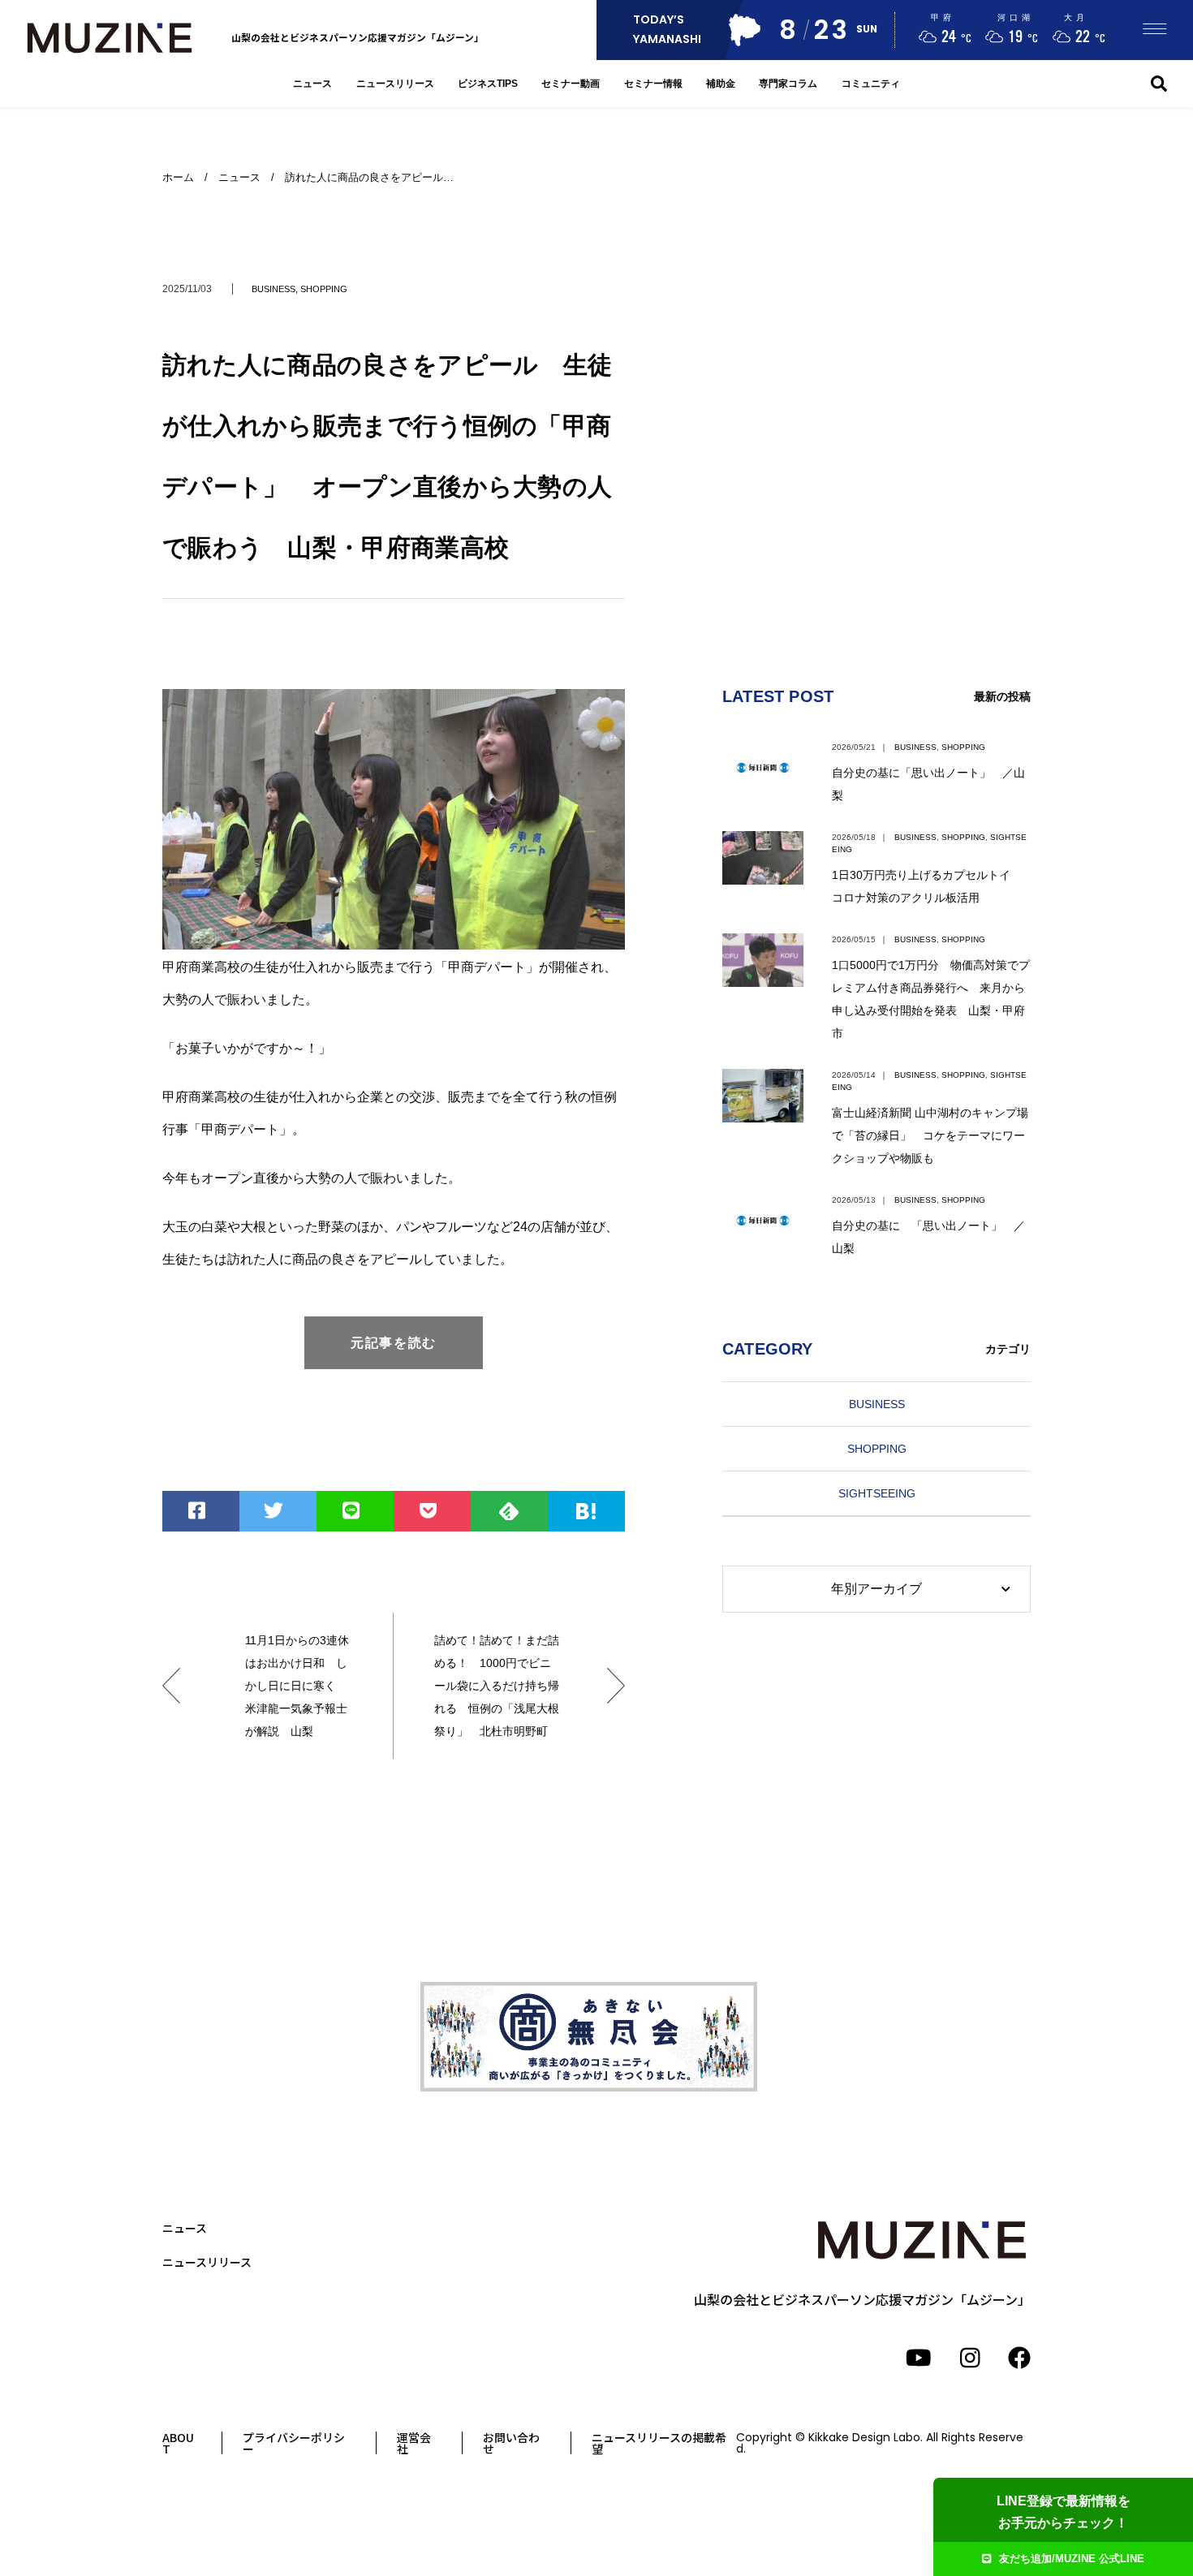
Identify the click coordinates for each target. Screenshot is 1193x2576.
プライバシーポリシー (294, 2443)
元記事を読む (394, 1343)
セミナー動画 (571, 83)
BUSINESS (273, 289)
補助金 (721, 83)
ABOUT (178, 2443)
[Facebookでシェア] (201, 1511)
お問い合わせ (511, 2443)
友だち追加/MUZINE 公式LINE (1072, 2559)
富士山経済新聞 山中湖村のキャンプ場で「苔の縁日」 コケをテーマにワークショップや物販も (930, 1135)
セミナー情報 (653, 83)
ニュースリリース (395, 83)
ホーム (178, 177)
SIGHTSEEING (877, 1493)
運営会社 (414, 2443)
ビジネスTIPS (488, 83)
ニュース (312, 83)
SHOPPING (324, 289)
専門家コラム (788, 83)
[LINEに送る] (355, 1511)
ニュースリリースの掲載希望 (659, 2443)
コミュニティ (871, 83)
